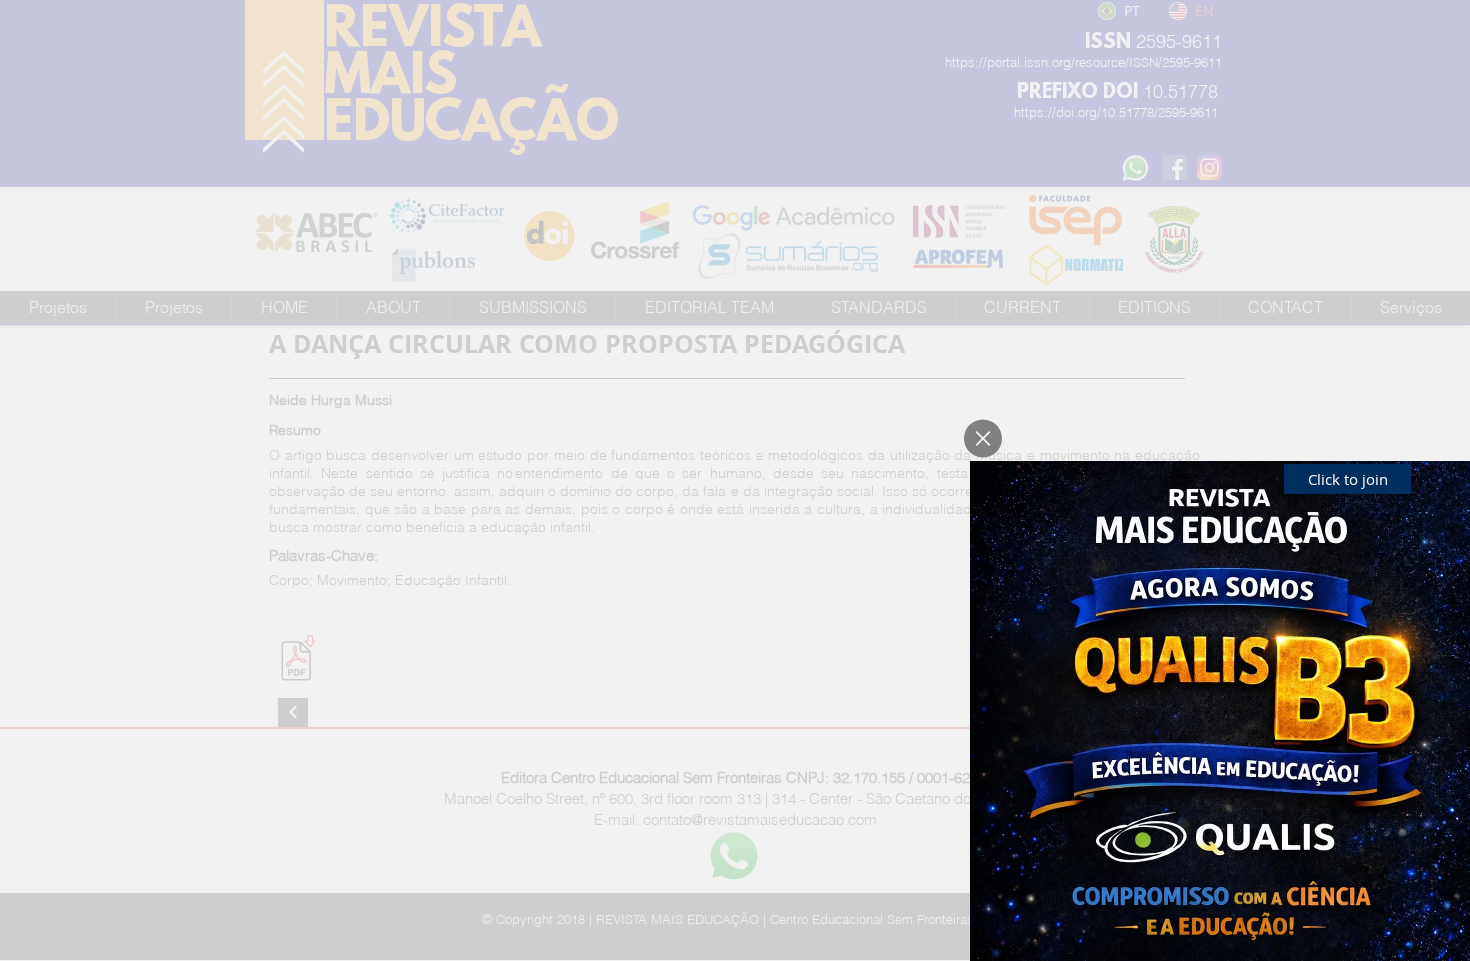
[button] (983, 438)
